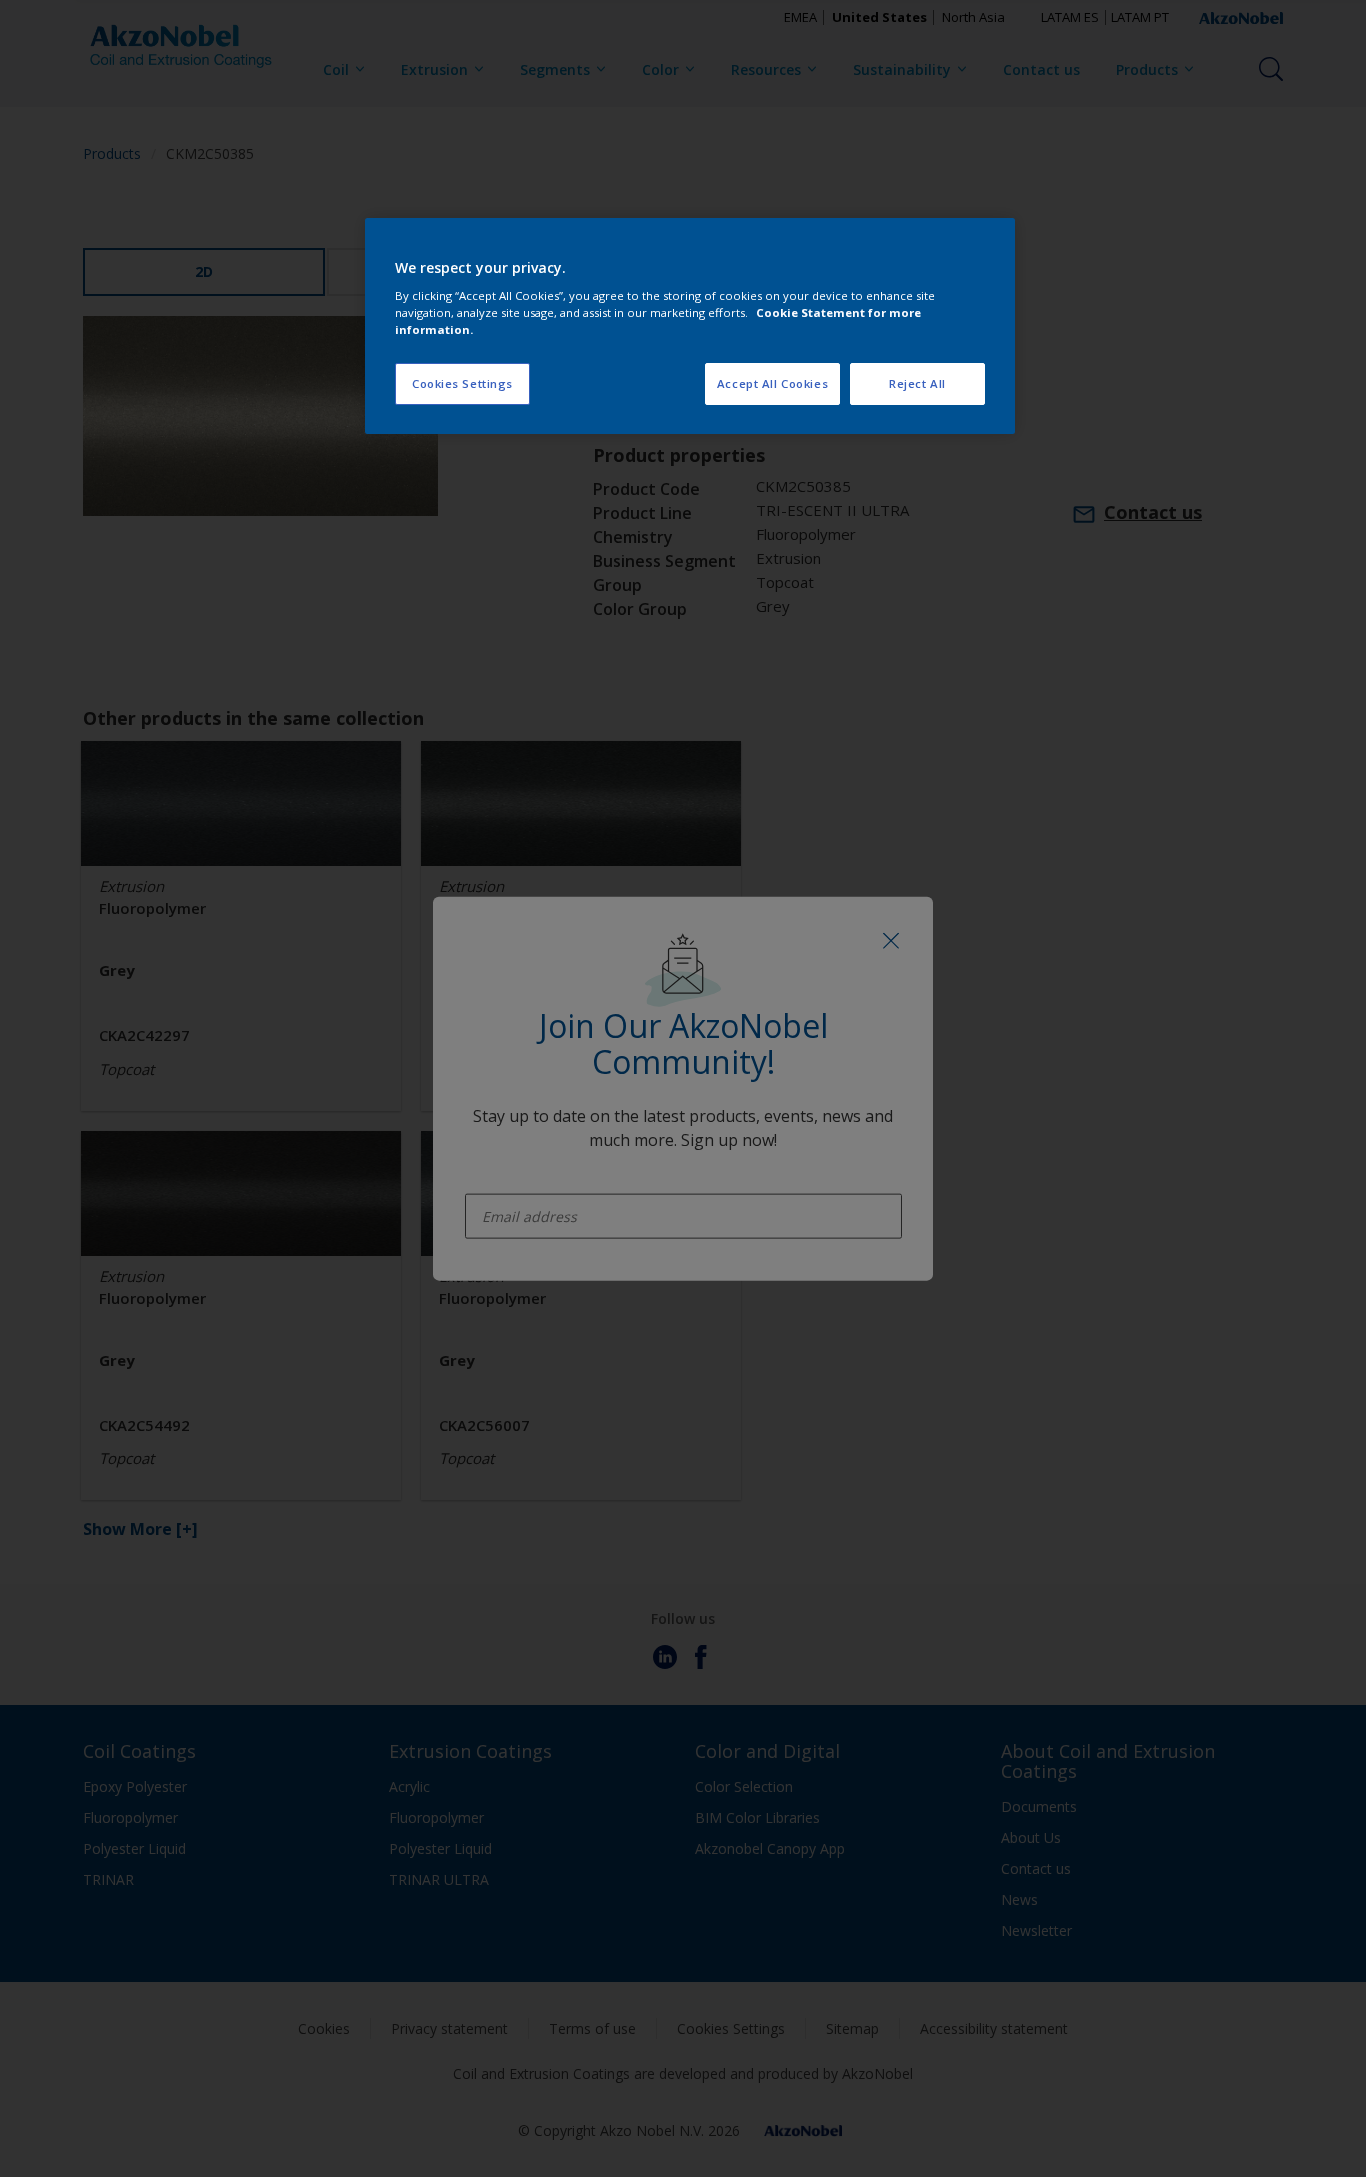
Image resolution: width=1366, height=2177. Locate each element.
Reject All (917, 383)
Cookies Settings (462, 383)
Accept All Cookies (772, 383)
